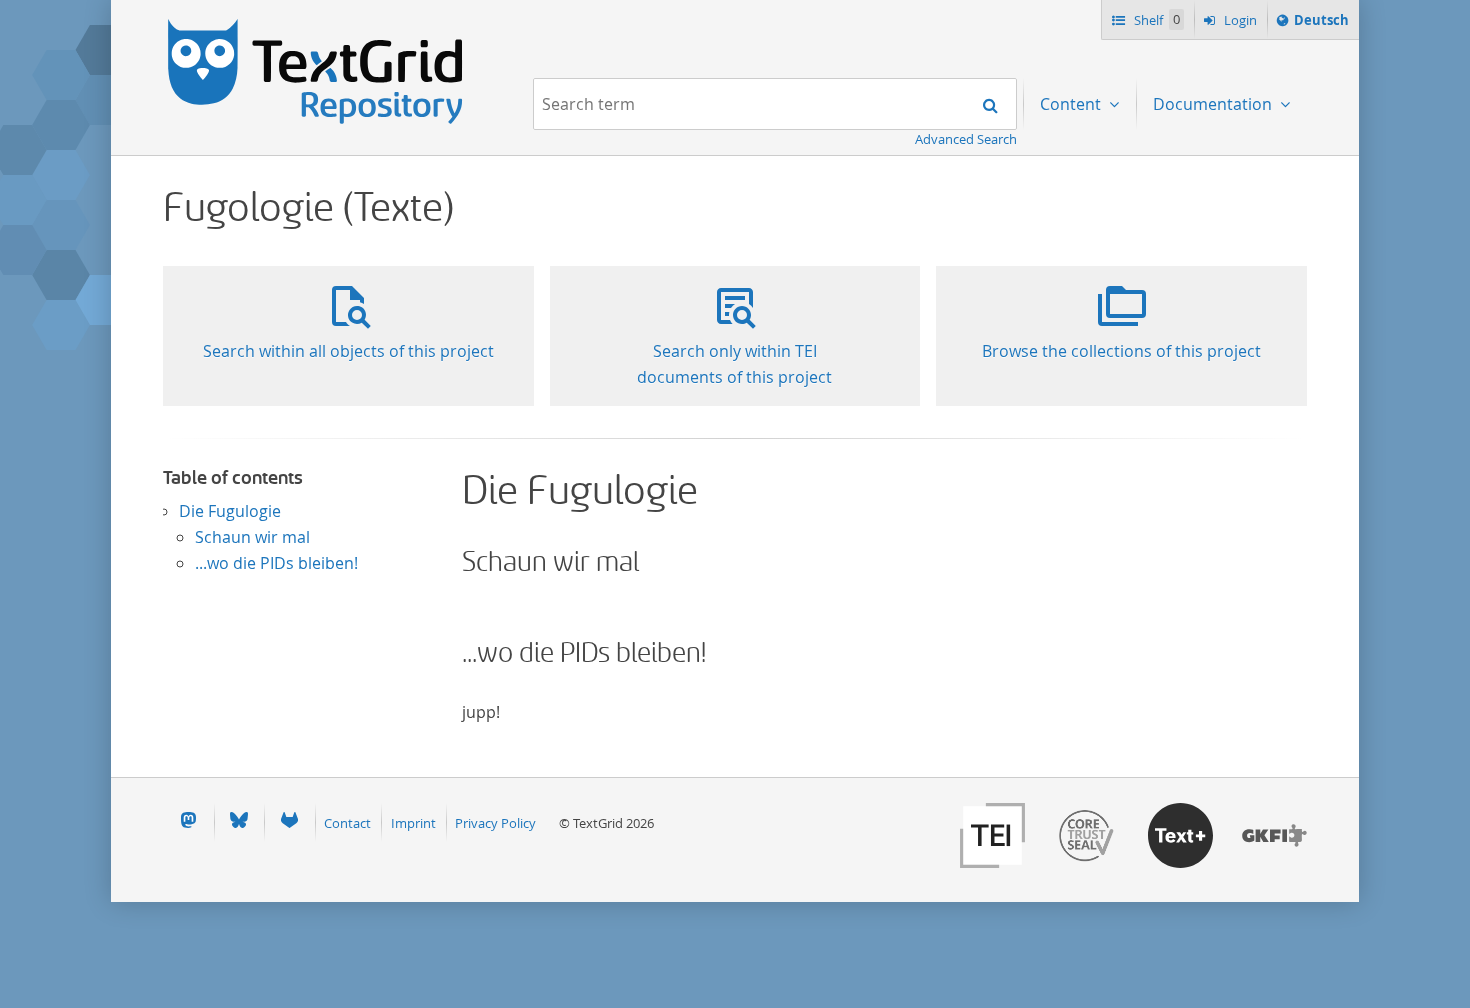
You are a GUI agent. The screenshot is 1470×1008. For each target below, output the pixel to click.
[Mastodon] (188, 822)
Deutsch (1321, 24)
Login (1239, 20)
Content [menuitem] (1072, 104)
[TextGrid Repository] (316, 26)
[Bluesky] (239, 822)
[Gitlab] (289, 822)
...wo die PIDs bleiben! (276, 563)
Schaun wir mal (252, 537)
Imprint (413, 823)
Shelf (1155, 20)
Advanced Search (966, 139)
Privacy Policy (495, 823)
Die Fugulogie (230, 511)
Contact (347, 823)
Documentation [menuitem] (1214, 104)
